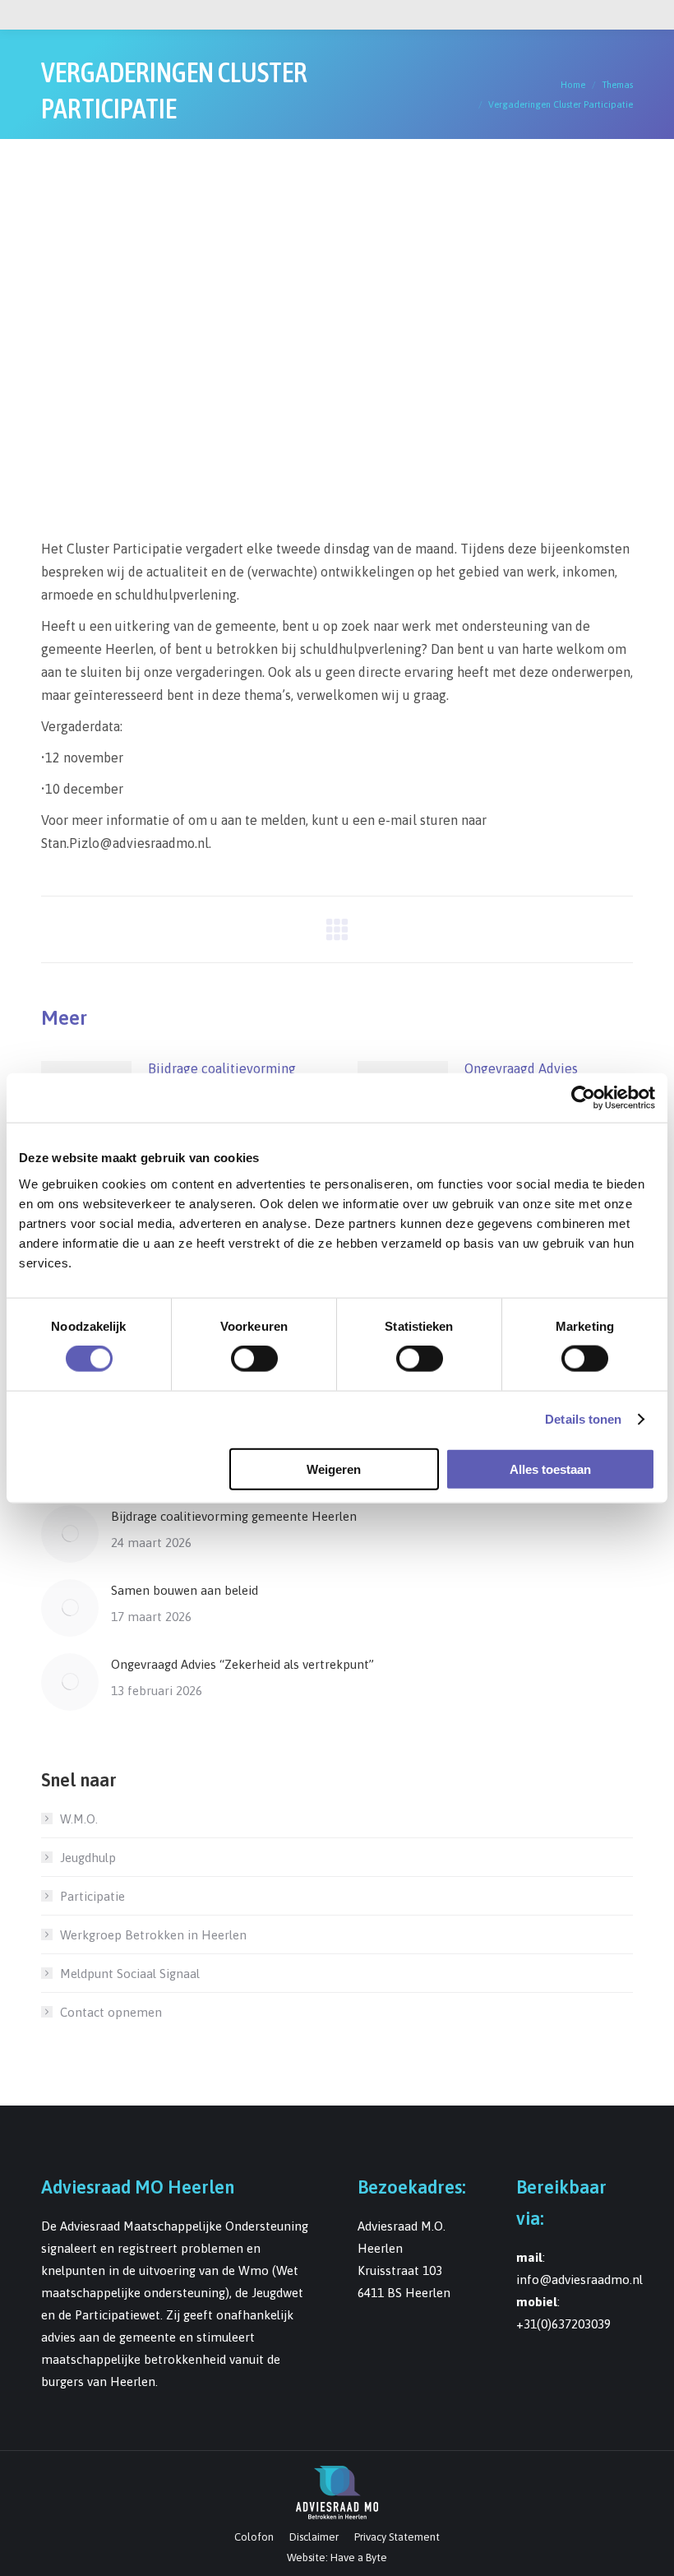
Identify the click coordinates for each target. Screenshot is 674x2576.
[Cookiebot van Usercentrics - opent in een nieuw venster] (583, 1098)
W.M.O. (79, 1819)
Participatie (92, 1896)
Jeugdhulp (88, 1858)
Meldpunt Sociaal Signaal (130, 1974)
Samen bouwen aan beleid (185, 1590)
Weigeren (334, 1469)
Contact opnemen (111, 2012)
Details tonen (583, 1419)
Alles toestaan (550, 1469)
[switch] (254, 1359)
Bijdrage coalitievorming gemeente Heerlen (234, 1516)
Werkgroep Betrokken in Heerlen (153, 1935)
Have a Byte (359, 2557)
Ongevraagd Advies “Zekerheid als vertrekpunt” (242, 1664)
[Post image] (70, 1534)
